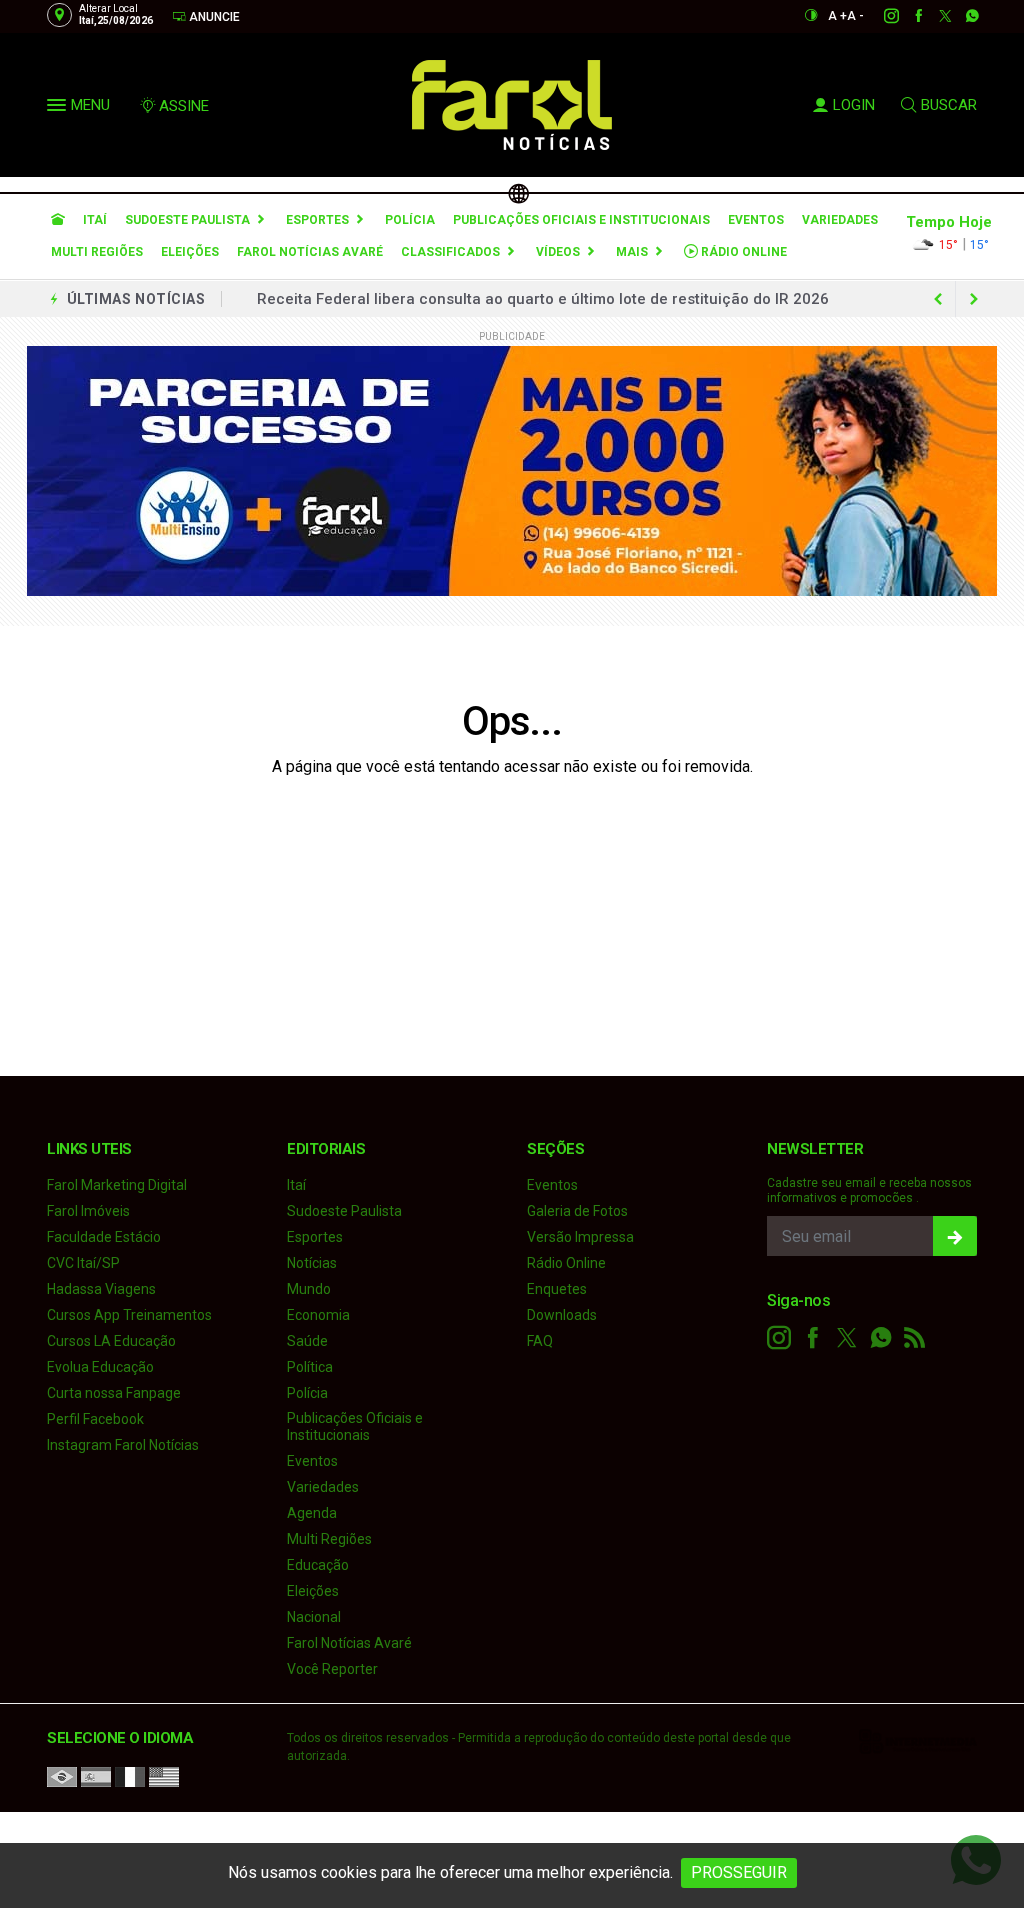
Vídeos (558, 252)
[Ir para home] (58, 220)
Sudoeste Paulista (187, 220)
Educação (318, 1565)
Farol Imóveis (88, 1211)
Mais (632, 252)
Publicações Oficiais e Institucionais (581, 220)
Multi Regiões (97, 252)
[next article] (938, 299)
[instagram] (880, 16)
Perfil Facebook (95, 1419)
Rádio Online (742, 252)
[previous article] (974, 299)
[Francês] (130, 1776)
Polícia (410, 220)
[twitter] (934, 16)
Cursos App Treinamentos (129, 1315)
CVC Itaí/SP (83, 1263)
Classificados (450, 252)
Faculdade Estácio (104, 1237)
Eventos (756, 220)
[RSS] (915, 1338)
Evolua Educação (100, 1367)
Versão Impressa (580, 1237)
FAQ (540, 1341)
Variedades (840, 220)
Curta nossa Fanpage (114, 1393)
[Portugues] (62, 1776)
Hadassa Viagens (101, 1289)
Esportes (317, 220)
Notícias (312, 1263)
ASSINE (184, 106)
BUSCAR (949, 105)
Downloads (562, 1315)
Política (310, 1367)
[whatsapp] (961, 16)
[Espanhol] (96, 1776)
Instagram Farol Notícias (123, 1445)
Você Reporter (332, 1669)
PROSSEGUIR (739, 1872)
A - (855, 16)
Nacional (314, 1617)
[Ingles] (164, 1776)
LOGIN (854, 105)
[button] (59, 109)
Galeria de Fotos (577, 1211)
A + (837, 16)
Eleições (190, 252)
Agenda (312, 1513)
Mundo (309, 1289)
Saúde (307, 1341)
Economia (318, 1315)
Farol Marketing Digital (117, 1185)
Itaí (95, 220)
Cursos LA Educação (111, 1341)
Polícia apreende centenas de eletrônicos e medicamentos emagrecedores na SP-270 (566, 299)
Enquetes (557, 1289)
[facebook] (907, 16)
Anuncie (213, 17)
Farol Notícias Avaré (310, 252)
